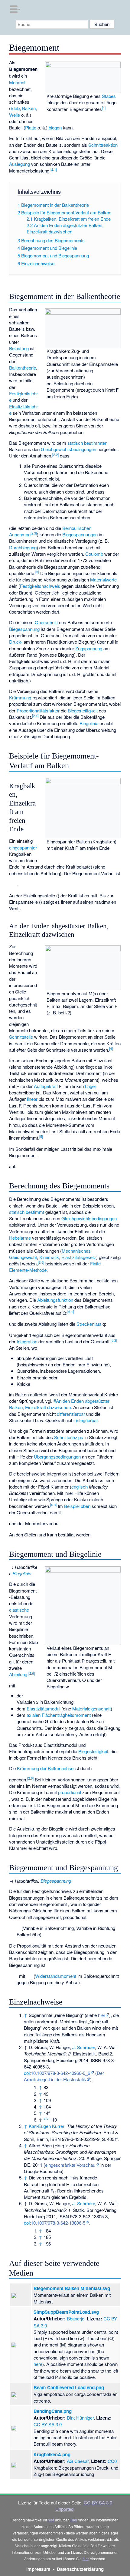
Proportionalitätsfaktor (38, 710)
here (38, 2364)
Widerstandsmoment (56, 1976)
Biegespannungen (80, 534)
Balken (29, 108)
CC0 (112, 2461)
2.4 (35, 715)
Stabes (109, 96)
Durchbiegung (23, 547)
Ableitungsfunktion (55, 1300)
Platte (31, 127)
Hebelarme (20, 1238)
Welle (15, 115)
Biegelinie (89, 723)
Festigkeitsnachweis (40, 586)
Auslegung (19, 164)
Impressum (38, 2569)
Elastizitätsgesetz (79, 1257)
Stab (15, 108)
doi (27, 2073)
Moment (17, 82)
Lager (91, 1086)
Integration (27, 1341)
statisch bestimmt (27, 1212)
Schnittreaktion (103, 145)
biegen (55, 127)
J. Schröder (84, 2047)
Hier (74, 2520)
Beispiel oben (77, 1506)
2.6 (32, 1673)
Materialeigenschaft (91, 1708)
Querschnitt (46, 622)
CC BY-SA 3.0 (48, 2424)
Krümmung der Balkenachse (45, 1768)
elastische (19, 1610)
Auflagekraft (46, 1086)
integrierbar (87, 1420)
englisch (80, 1487)
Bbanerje (76, 2318)
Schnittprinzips (69, 1437)
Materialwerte (103, 580)
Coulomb (94, 554)
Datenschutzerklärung (80, 2569)
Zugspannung (89, 648)
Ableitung (18, 1674)
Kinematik (49, 1257)
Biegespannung (24, 629)
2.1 (54, 169)
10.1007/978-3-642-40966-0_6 (60, 2073)
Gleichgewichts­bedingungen (89, 1218)
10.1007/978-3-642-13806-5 (58, 2223)
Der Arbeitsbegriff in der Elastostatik (64, 2076)
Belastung (19, 348)
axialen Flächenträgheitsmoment (59, 1715)
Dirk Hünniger (80, 2418)
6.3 (53, 1505)
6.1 (71, 1311)
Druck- (16, 642)
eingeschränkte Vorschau (70, 2165)
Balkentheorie (23, 368)
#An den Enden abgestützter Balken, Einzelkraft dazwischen (59, 1404)
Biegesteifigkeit (83, 710)
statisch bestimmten (87, 443)
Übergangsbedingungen (57, 1457)
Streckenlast (89, 1324)
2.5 (41, 1262)
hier (102, 2015)
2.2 (55, 454)
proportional (70, 1792)
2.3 (34, 533)
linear (32, 1099)
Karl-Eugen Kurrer (47, 2126)
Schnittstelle (21, 1037)
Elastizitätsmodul (43, 1708)
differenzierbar (71, 1414)
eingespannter (23, 848)
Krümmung (20, 697)
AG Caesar (78, 2461)
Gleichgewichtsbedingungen (68, 449)
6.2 (114, 1340)
